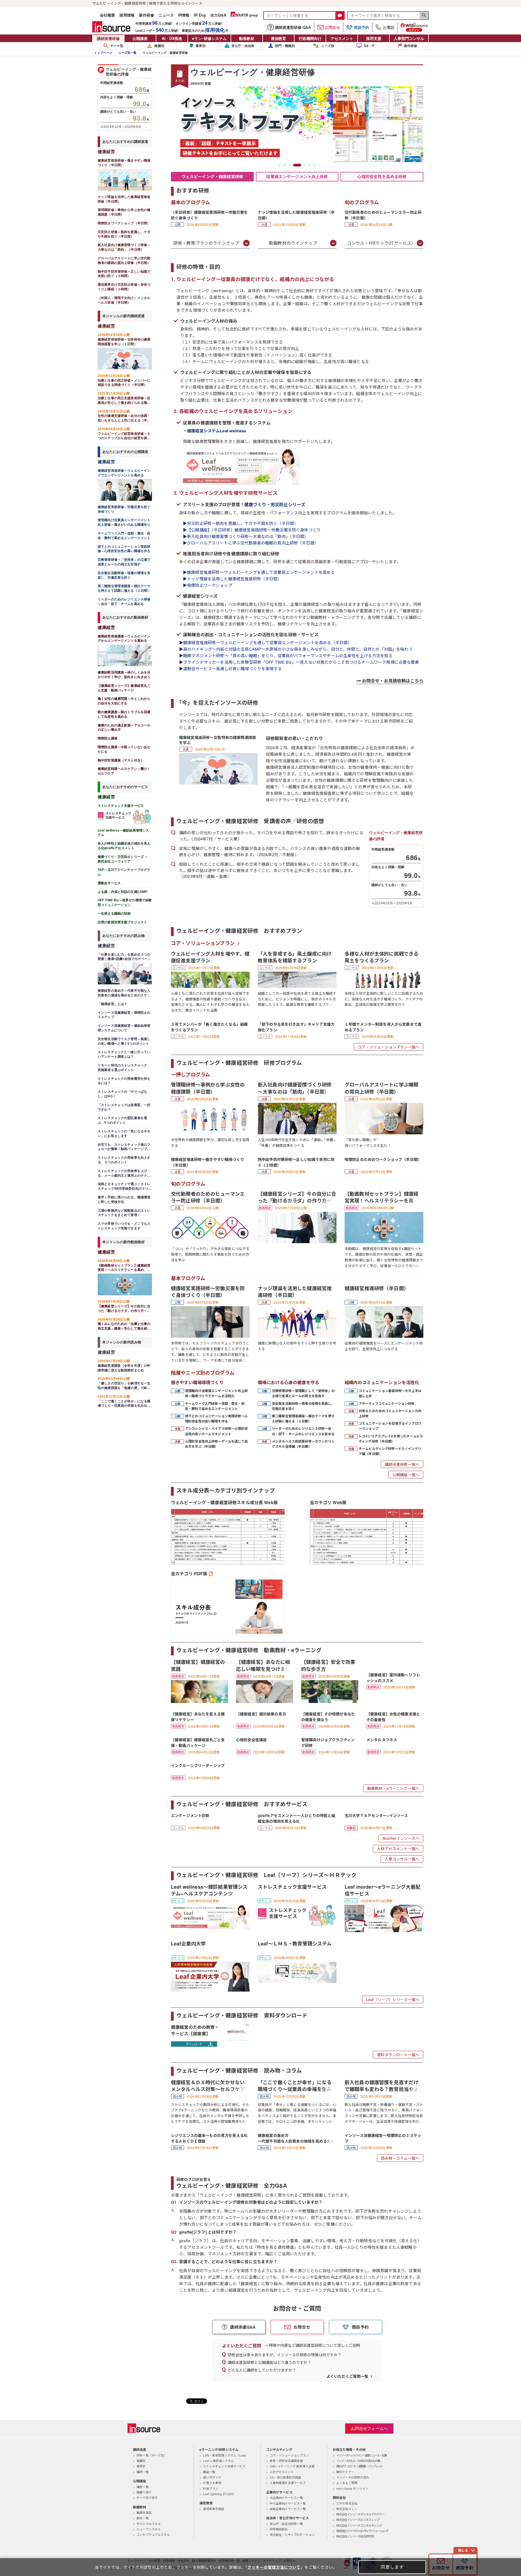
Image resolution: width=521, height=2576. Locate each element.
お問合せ (332, 27)
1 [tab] (280, 165)
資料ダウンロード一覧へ (398, 2055)
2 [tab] (285, 165)
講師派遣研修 (108, 38)
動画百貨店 (144, 2512)
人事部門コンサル (409, 38)
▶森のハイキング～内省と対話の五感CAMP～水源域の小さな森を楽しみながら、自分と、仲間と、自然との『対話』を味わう (296, 649)
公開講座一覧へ (406, 1475)
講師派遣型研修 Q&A (293, 27)
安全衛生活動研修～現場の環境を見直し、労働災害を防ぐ (303, 1406)
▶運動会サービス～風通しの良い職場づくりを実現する (233, 668)
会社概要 (107, 15)
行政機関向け (310, 38)
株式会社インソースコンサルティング (359, 2525)
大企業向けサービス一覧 (286, 2498)
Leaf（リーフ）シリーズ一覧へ (393, 1999)
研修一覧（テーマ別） (152, 2455)
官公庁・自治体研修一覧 (286, 2524)
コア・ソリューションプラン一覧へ (389, 1047)
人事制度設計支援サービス (288, 2483)
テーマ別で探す (147, 2498)
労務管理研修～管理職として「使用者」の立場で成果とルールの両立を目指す (303, 1393)
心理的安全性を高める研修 (382, 177)
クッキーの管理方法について (274, 2567)
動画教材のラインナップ (293, 243)
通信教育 (278, 38)
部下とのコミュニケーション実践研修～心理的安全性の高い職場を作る (216, 1418)
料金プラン (211, 2488)
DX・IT (369, 46)
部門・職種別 (285, 46)
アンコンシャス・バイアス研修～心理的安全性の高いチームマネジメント (216, 1431)
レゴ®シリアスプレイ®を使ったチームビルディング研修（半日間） (391, 1439)
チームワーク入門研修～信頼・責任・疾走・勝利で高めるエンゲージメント (215, 1406)
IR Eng (200, 15)
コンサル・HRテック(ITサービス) (380, 243)
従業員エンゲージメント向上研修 (297, 177)
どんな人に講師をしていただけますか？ (262, 2370)
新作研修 (147, 15)
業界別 (201, 46)
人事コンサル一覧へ (402, 1859)
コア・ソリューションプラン (203, 943)
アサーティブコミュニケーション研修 (387, 1403)
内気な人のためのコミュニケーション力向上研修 (390, 1413)
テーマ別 (117, 46)
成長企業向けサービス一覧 (288, 2509)
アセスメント (342, 38)
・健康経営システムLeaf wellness (215, 431)
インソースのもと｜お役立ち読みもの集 (358, 2461)
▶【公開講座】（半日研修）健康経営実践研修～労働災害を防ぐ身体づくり (252, 530)
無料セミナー (345, 2472)
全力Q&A (218, 15)
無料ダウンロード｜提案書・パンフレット (360, 2466)
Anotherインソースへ (401, 1838)
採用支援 (374, 38)
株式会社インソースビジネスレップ (358, 2520)
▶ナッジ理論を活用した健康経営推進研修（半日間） (232, 579)
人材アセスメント (282, 2472)
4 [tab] (294, 165)
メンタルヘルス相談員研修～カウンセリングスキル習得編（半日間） (303, 1444)
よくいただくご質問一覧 (347, 2376)
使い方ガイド (212, 2477)
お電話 (389, 27)
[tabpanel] (297, 124)
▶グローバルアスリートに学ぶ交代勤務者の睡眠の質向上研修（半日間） (251, 543)
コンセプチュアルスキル (153, 2534)
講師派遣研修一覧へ (402, 1464)
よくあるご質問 (347, 2483)
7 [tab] (314, 165)
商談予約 (361, 27)
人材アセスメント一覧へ (398, 1848)
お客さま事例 (212, 2483)
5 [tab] (302, 165)
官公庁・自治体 (243, 46)
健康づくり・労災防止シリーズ (275, 504)
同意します (392, 2567)
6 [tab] (310, 165)
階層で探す (144, 2492)
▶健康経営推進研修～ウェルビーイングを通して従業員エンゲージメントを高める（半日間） (265, 642)
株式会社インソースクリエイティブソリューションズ (362, 2531)
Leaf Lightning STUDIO (219, 2494)
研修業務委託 (279, 2529)
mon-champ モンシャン (352, 2488)
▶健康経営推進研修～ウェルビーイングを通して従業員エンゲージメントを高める (259, 572)
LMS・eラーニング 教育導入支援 (292, 2466)
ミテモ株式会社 (347, 2503)
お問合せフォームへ (369, 2428)
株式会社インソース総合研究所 (355, 2536)
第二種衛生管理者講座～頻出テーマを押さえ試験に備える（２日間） (303, 1418)
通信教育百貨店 (214, 2509)
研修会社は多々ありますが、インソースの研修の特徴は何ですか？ (285, 2355)
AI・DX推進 (172, 38)
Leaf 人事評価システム (218, 2461)
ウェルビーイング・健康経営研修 (212, 177)
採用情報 (127, 15)
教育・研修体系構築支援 (286, 2461)
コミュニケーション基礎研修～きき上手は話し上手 (390, 1393)
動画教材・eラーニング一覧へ (393, 1788)
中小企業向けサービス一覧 (288, 2503)
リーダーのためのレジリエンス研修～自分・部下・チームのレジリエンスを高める (303, 1431)
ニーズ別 (328, 46)
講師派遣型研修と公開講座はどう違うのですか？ (269, 2362)
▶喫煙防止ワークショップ (208, 585)
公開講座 (140, 38)
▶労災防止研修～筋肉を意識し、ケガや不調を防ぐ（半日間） (240, 523)
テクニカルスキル (149, 2524)
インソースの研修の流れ (353, 2477)
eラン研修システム (209, 38)
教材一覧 (143, 2518)
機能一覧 (209, 2472)
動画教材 (247, 38)
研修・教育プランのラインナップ (206, 243)
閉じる (463, 2550)
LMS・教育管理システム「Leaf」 (226, 2455)
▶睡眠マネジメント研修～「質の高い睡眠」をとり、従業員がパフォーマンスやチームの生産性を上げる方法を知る (286, 655)
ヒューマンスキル (149, 2529)
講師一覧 (143, 2472)
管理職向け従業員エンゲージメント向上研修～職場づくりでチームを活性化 (216, 1393)
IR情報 (184, 15)
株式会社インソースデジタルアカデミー (360, 2514)
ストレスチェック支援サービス (224, 2466)
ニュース (166, 15)
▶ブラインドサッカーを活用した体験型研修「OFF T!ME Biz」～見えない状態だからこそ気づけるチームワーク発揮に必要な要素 (299, 662)
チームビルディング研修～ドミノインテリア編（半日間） (390, 1451)
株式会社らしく (347, 2509)
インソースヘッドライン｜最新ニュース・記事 (361, 2455)
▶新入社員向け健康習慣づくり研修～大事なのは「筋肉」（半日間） (246, 536)
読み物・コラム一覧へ (400, 2158)
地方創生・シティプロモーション (292, 2534)
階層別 (159, 46)
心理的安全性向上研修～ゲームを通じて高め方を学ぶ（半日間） (216, 1444)
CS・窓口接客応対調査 (285, 2477)
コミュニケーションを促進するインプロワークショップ (390, 1426)
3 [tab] (290, 165)
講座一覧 (143, 2487)
